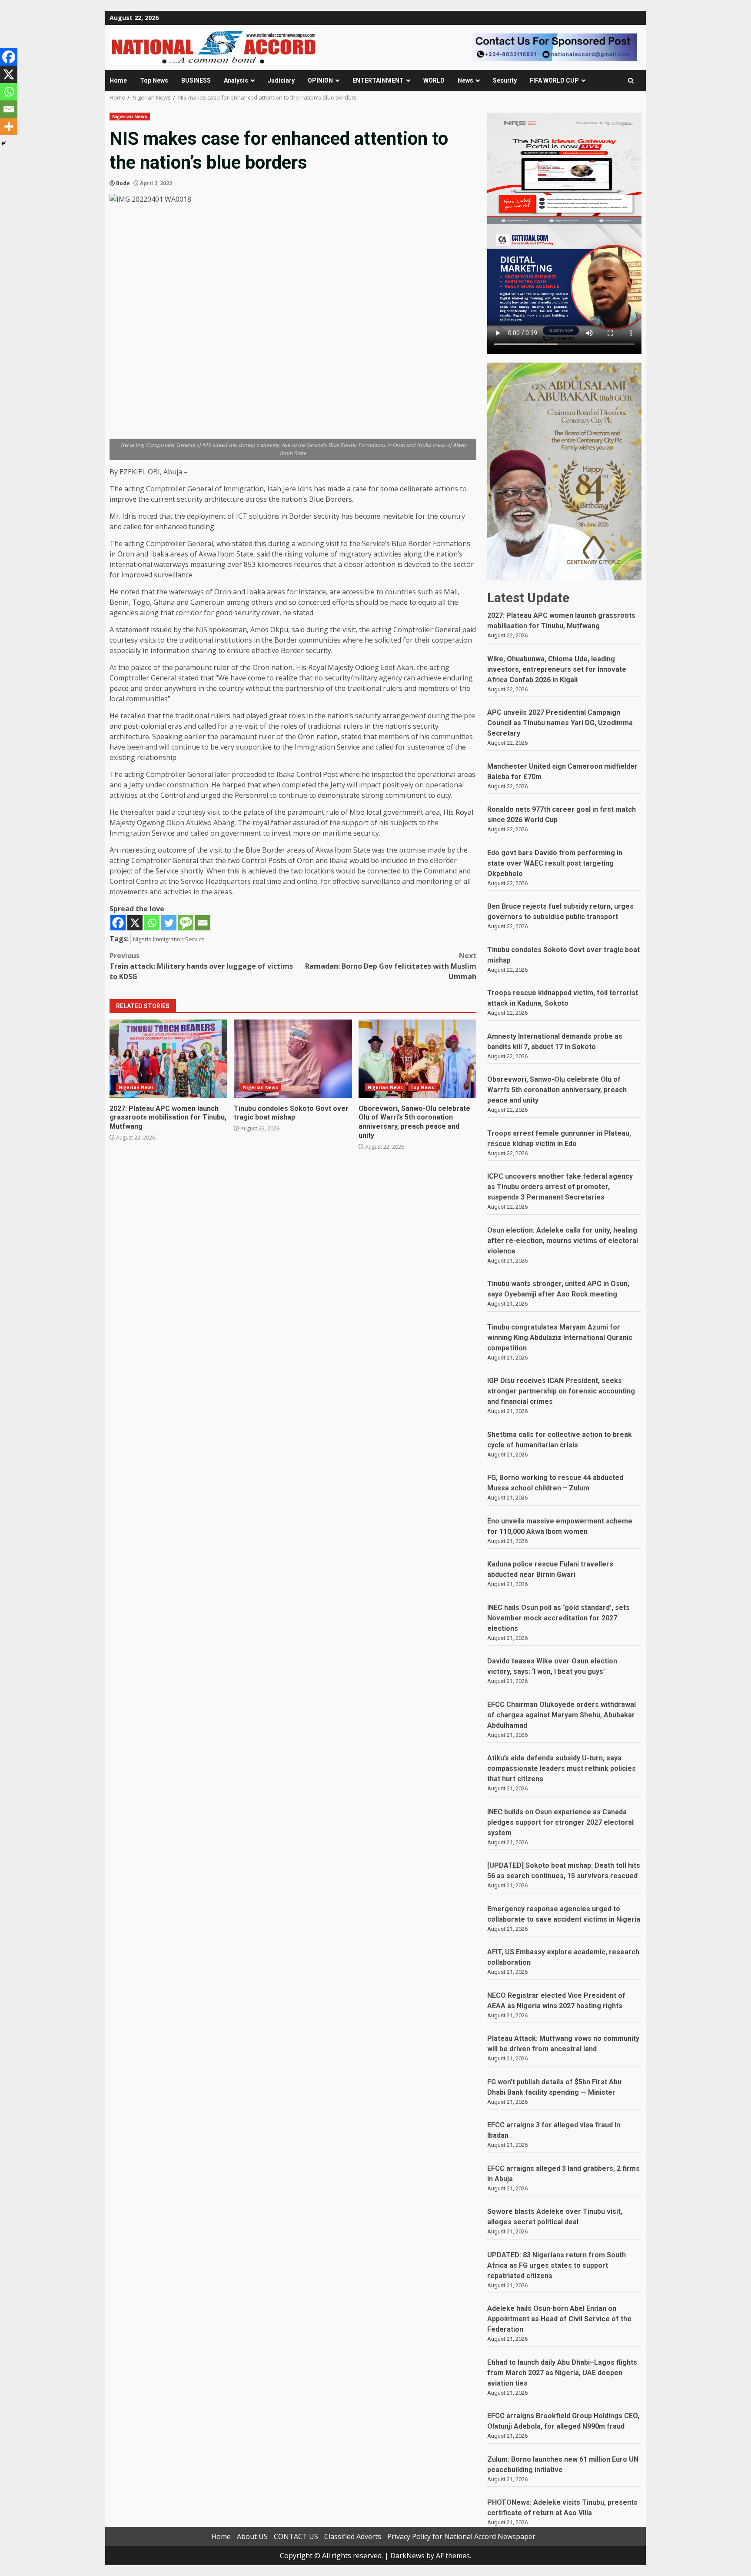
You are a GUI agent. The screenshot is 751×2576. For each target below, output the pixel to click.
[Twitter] (169, 923)
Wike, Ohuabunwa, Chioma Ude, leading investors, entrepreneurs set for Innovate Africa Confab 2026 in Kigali (557, 669)
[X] (135, 923)
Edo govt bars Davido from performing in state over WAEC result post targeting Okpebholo (555, 863)
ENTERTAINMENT (378, 80)
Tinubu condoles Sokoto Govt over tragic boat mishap (293, 1059)
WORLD (434, 80)
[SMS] (186, 923)
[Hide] (3, 143)
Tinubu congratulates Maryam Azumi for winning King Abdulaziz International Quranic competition (560, 1338)
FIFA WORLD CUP (554, 80)
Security (505, 80)
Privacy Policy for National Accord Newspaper (461, 2536)
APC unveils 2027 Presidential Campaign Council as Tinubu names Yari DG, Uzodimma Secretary (560, 723)
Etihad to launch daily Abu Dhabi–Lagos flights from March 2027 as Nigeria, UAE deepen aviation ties (562, 2373)
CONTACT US (296, 2536)
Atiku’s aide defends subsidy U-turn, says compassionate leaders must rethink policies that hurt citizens (562, 1768)
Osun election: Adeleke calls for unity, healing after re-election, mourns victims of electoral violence (563, 1241)
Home (118, 80)
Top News (154, 80)
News (465, 80)
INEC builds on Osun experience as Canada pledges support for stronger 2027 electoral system (560, 1822)
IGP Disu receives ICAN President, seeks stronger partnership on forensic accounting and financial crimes (561, 1391)
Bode (123, 183)
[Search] (631, 81)
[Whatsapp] (152, 923)
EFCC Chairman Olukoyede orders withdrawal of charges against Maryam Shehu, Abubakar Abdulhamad (562, 1715)
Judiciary (281, 80)
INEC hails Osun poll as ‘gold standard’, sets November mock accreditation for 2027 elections (558, 1618)
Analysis (236, 80)
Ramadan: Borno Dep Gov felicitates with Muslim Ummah (391, 966)
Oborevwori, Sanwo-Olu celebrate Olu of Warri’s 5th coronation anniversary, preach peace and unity (417, 1059)
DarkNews (407, 2556)
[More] (9, 127)
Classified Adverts (353, 2536)
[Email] (203, 923)
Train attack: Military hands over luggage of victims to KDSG (201, 966)
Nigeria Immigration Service (169, 939)
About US (252, 2536)
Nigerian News (130, 117)
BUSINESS (196, 80)
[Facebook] (118, 923)
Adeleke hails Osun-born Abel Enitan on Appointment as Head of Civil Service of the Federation (559, 2319)
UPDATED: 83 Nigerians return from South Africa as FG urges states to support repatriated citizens (557, 2265)
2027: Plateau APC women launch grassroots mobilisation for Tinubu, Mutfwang (168, 1059)
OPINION (320, 80)
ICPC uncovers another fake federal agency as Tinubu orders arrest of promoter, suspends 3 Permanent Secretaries (560, 1187)
